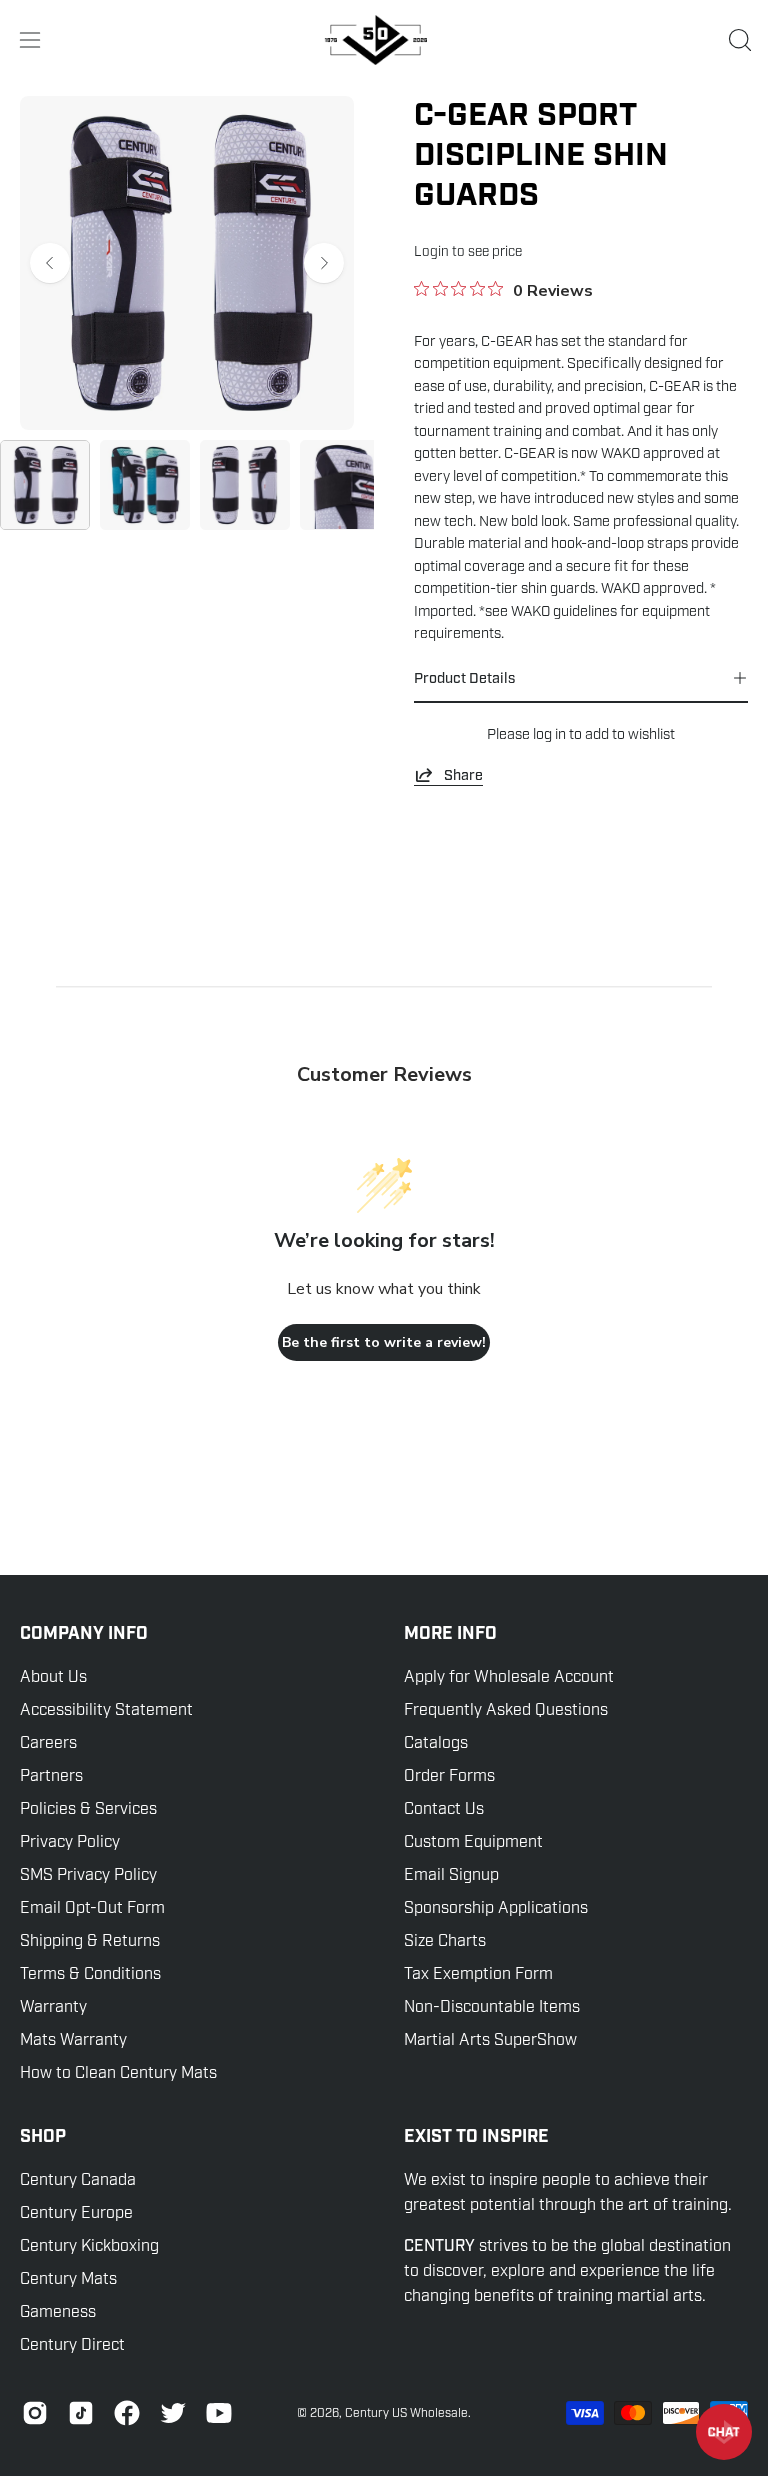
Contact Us (444, 1809)
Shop (43, 2137)
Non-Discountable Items (492, 2007)
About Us (53, 1677)
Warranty (53, 2007)
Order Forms (449, 1776)
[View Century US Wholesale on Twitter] (173, 2413)
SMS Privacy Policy (88, 1875)
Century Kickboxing (89, 2246)
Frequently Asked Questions (506, 1710)
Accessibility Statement (106, 1710)
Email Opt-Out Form (92, 1908)
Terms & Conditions (90, 1974)
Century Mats (68, 2279)
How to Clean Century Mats (118, 2073)
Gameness (58, 2312)
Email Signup (451, 1875)
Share (463, 775)
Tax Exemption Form (478, 1974)
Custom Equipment (473, 1842)
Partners (51, 1776)
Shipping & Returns (90, 1941)
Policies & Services (88, 1809)
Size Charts (445, 1941)
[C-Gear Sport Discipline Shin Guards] (45, 485)
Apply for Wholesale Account (509, 1677)
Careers (48, 1743)
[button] (738, 40)
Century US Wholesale (406, 2413)
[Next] (324, 263)
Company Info (84, 1634)
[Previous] (50, 263)
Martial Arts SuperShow (490, 2040)
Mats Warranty (73, 2040)
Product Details (464, 678)
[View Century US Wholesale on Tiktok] (81, 2413)
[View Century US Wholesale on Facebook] (127, 2413)
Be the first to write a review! (384, 1342)
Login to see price (468, 251)
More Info (450, 1634)
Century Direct (72, 2345)
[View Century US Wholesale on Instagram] (35, 2413)
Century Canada (78, 2180)
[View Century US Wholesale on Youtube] (219, 2413)
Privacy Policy (70, 1842)
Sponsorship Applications (496, 1908)
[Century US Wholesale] (384, 40)
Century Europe (76, 2213)
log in (549, 734)
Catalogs (436, 1743)
